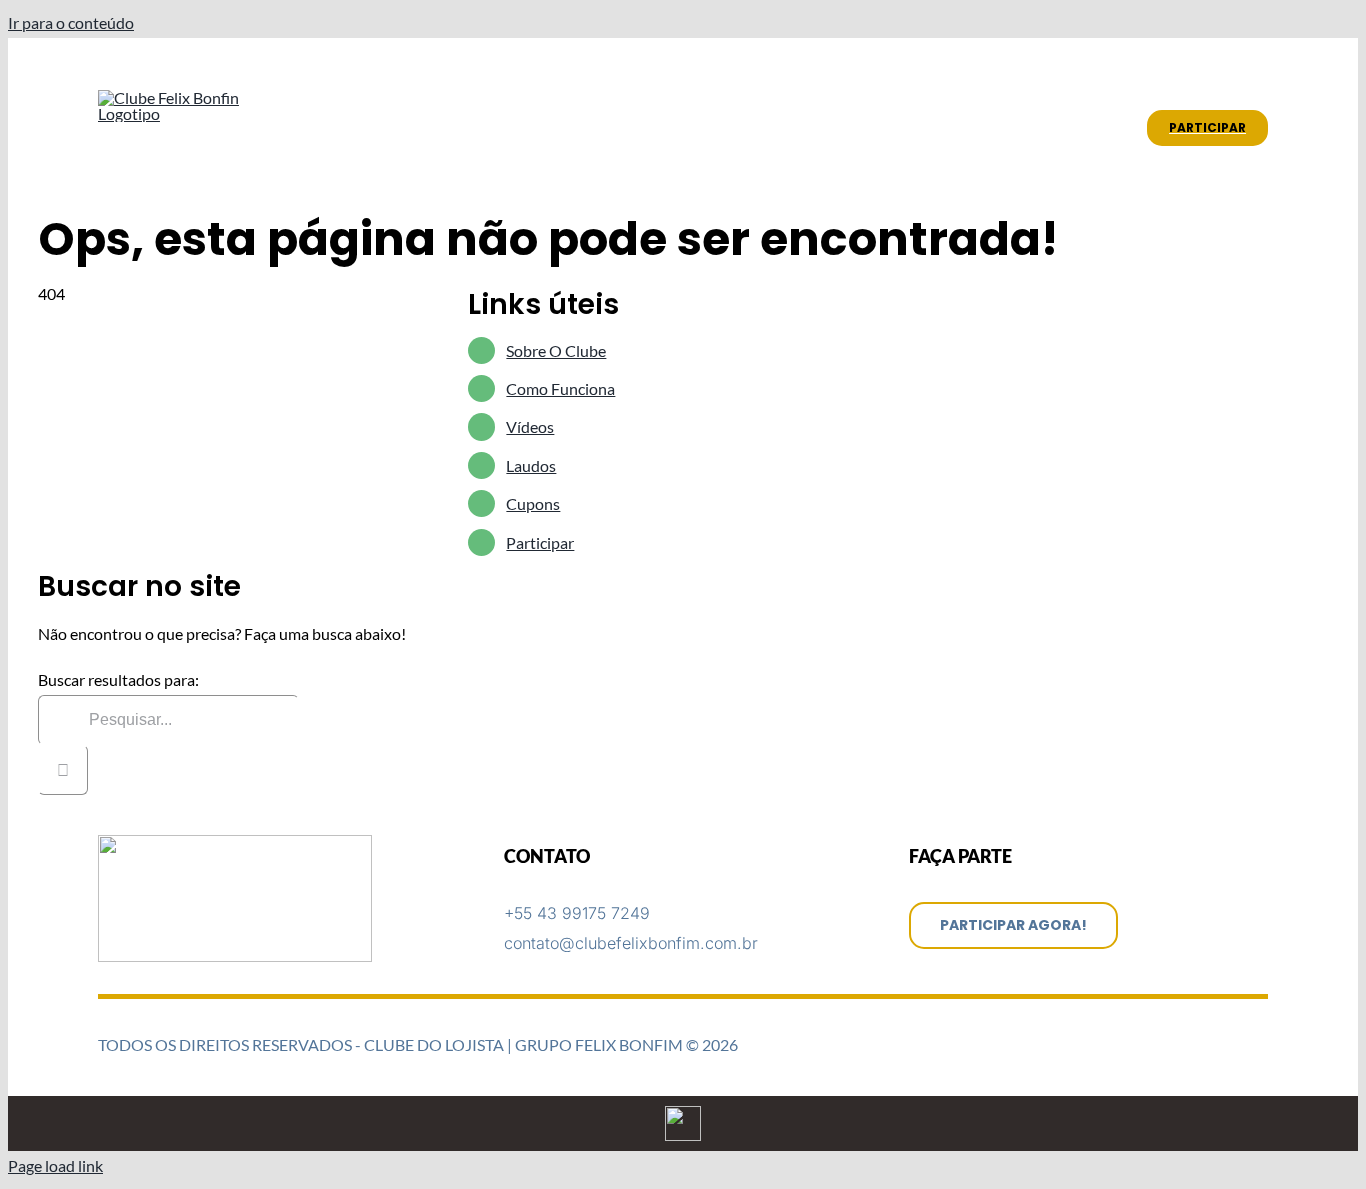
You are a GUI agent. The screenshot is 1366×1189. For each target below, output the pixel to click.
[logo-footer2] (235, 842)
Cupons (533, 503)
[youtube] (1262, 70)
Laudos (531, 465)
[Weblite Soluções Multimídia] (683, 1113)
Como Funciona (560, 388)
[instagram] (1230, 70)
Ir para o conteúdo (71, 22)
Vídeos (530, 426)
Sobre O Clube (556, 350)
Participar (540, 542)
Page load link (55, 1165)
